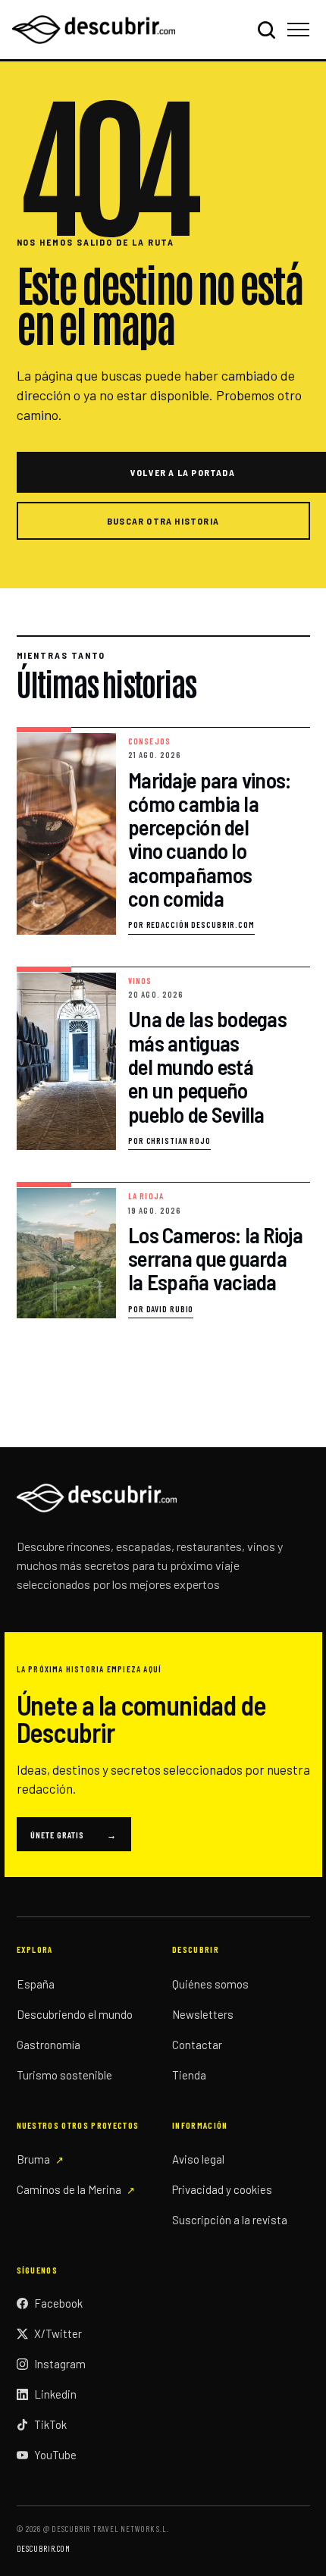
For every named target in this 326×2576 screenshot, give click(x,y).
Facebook (58, 2303)
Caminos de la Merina (69, 2189)
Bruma (33, 2159)
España (36, 1984)
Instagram (60, 2364)
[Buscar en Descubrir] (266, 30)
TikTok (50, 2424)
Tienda (189, 2075)
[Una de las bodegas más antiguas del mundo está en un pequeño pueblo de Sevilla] (163, 1059)
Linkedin (55, 2394)
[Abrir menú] (301, 30)
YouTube (55, 2455)
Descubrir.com (44, 2548)
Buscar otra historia (163, 521)
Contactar (197, 2045)
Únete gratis (74, 1835)
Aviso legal (198, 2159)
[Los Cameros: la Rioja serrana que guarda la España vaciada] (163, 1250)
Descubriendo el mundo (75, 2014)
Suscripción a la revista (230, 2220)
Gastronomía (49, 2045)
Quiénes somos (210, 1984)
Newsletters (203, 2014)
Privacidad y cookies (222, 2189)
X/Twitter (58, 2333)
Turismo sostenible (64, 2075)
